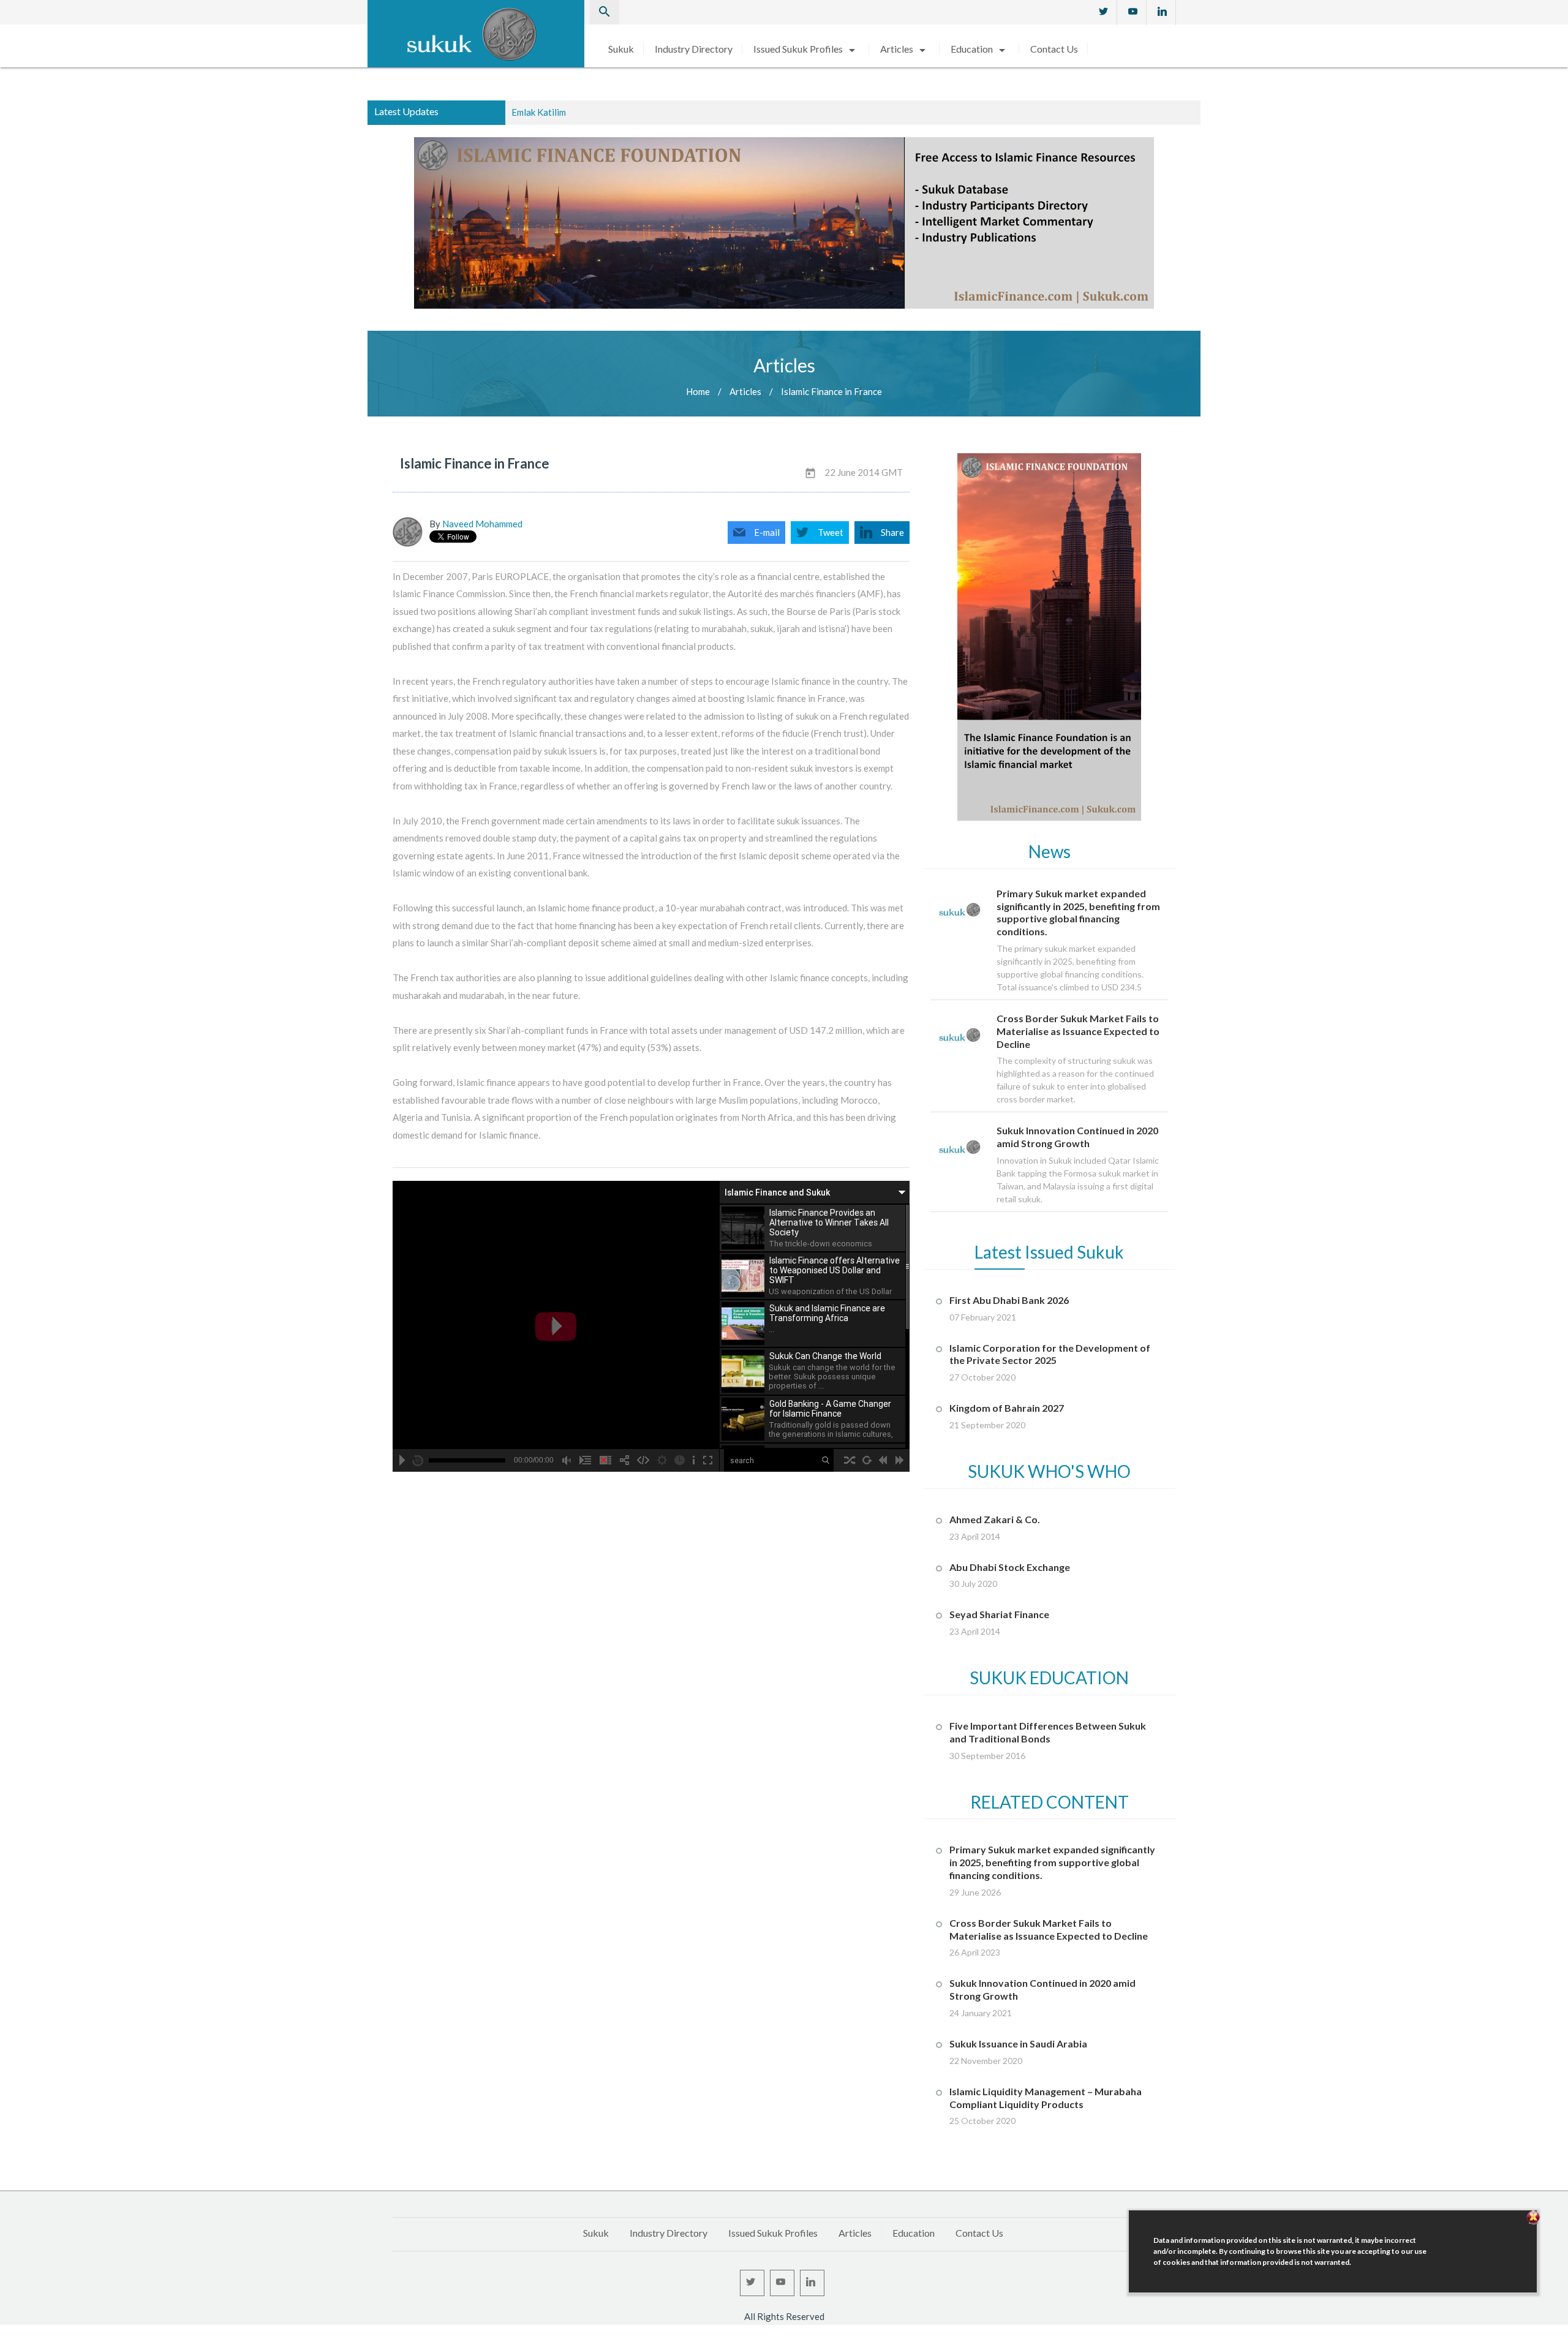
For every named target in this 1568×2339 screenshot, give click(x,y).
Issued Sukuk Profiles (806, 49)
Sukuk (621, 49)
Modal (4, 2333)
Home (698, 391)
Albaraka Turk (540, 112)
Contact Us (1054, 49)
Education (980, 49)
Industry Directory (694, 49)
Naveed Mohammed (482, 524)
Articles (905, 49)
